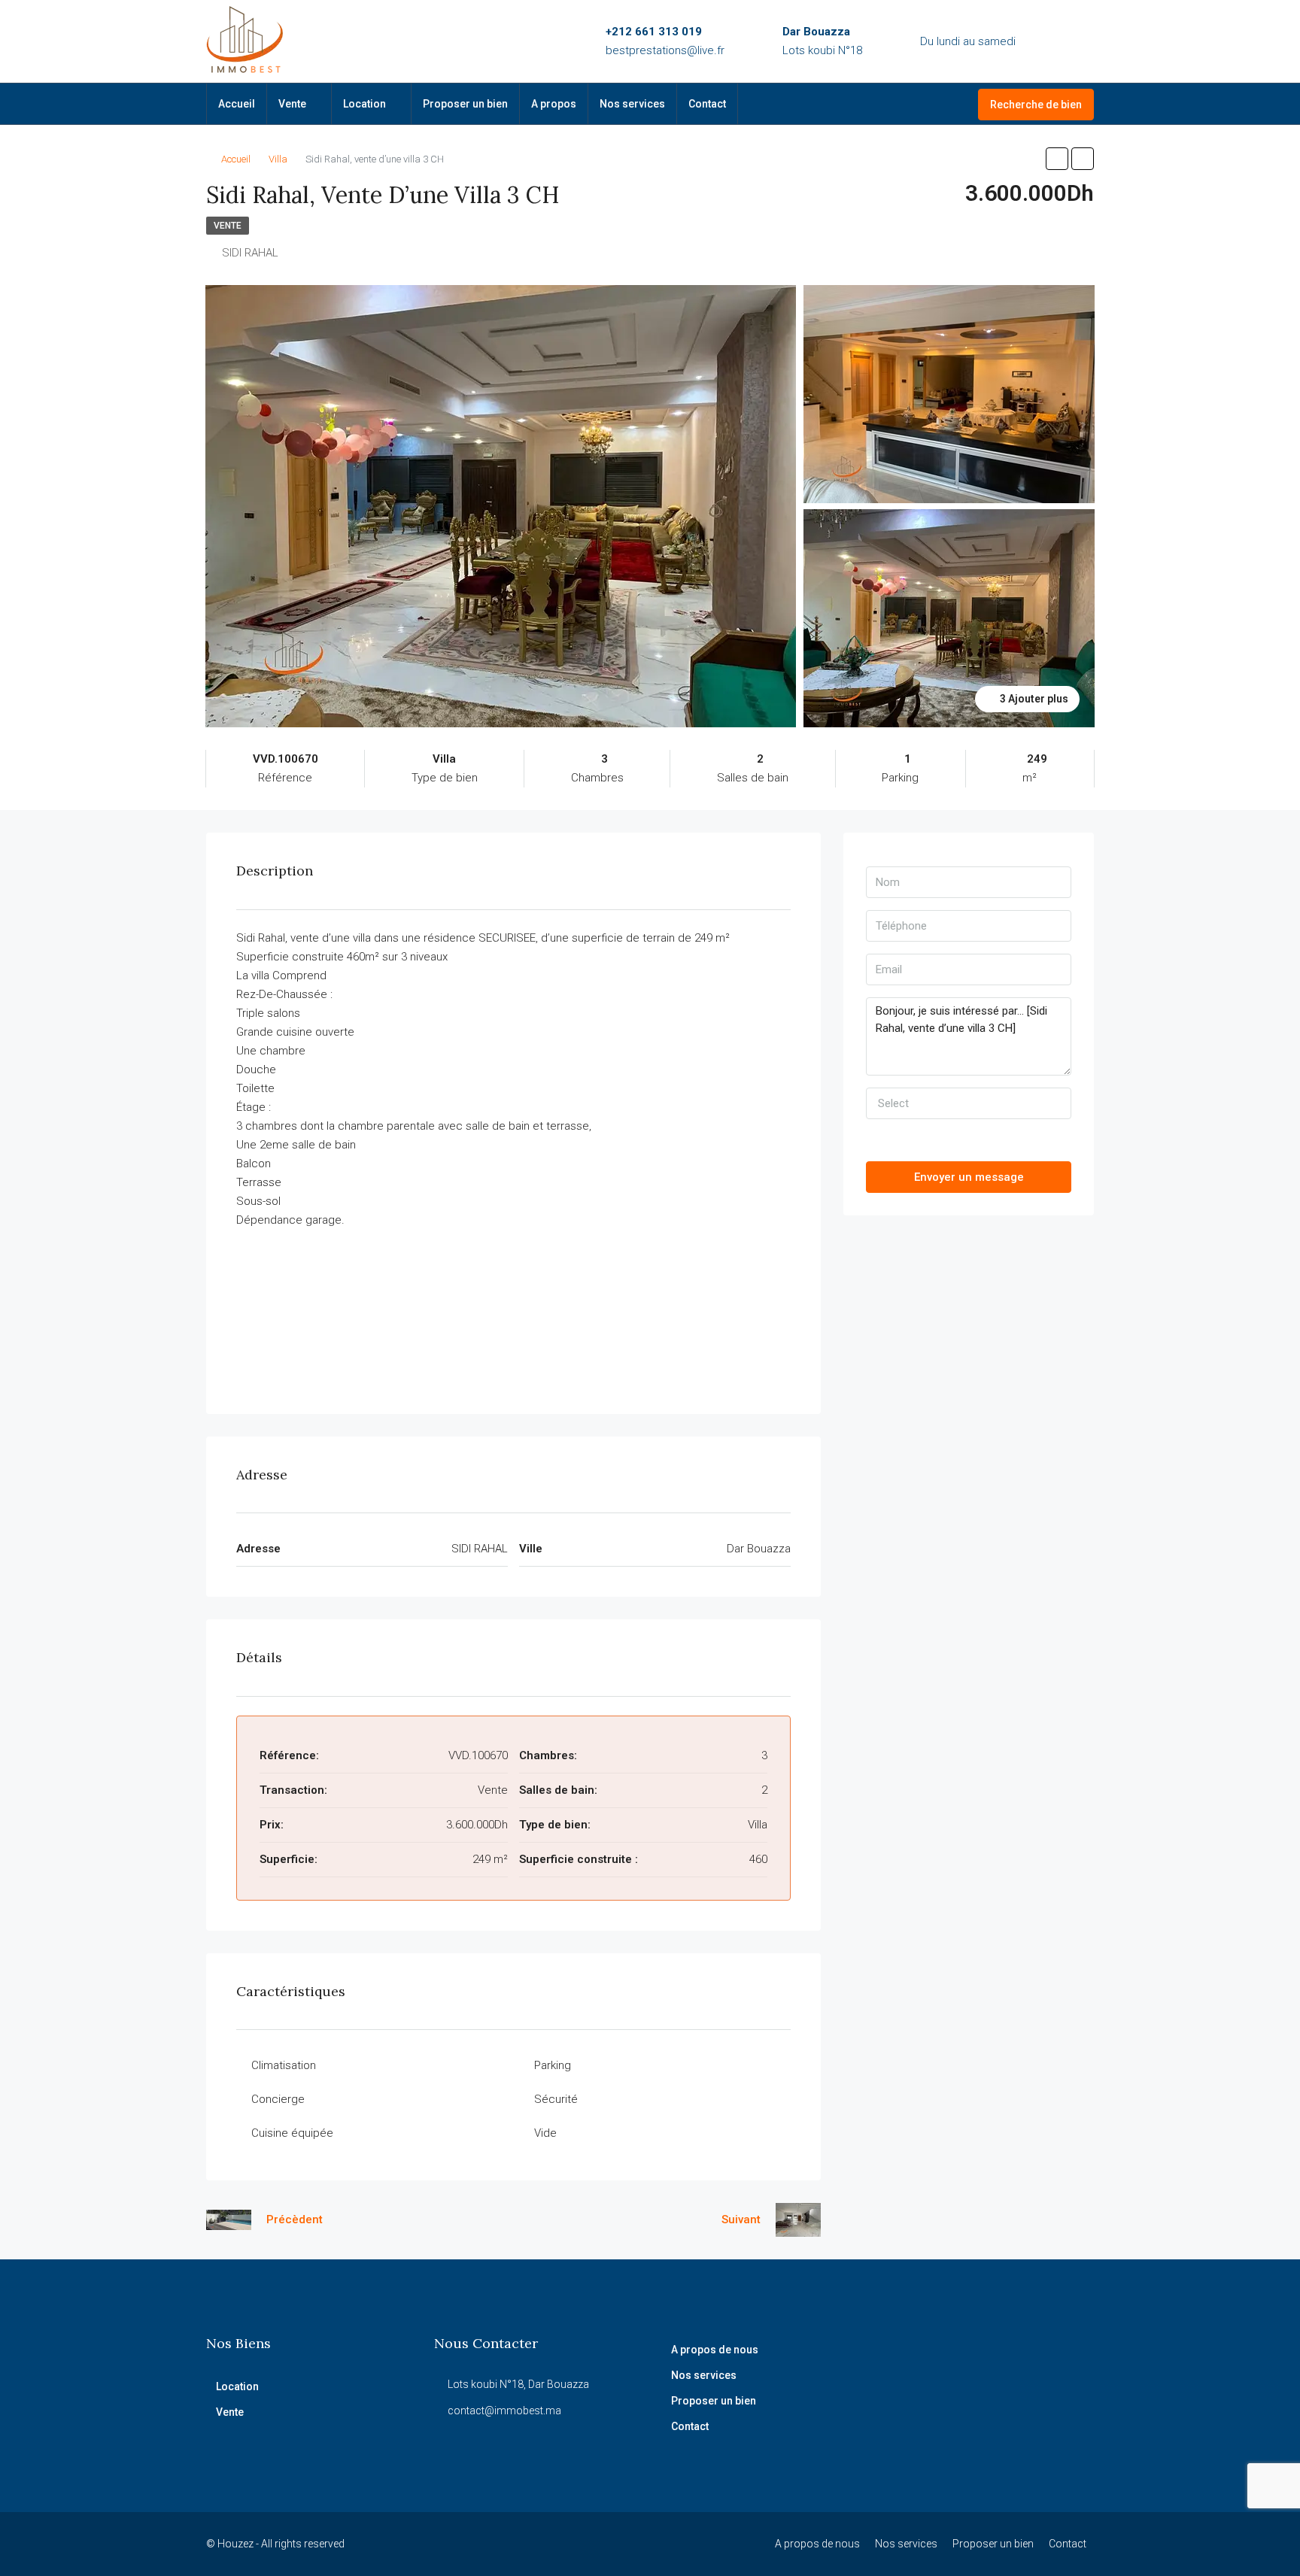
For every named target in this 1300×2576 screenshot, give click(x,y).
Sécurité (556, 2099)
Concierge (278, 2099)
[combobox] (969, 1103)
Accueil (237, 104)
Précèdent (295, 2219)
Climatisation (284, 2065)
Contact (707, 104)
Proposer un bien (465, 104)
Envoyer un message (969, 1177)
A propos (554, 104)
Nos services (632, 104)
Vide (545, 2133)
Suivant (741, 2219)
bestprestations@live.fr (665, 50)
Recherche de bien (1036, 105)
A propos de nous (715, 2350)
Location (364, 104)
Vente (292, 104)
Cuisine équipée (292, 2133)
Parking (553, 2065)
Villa (278, 159)
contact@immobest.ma (504, 2411)
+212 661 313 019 (654, 32)
